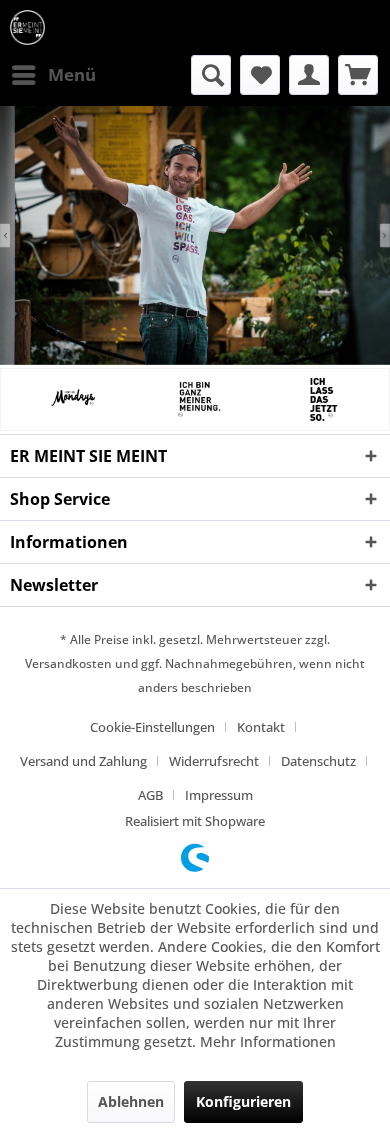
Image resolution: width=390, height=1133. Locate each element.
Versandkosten (68, 663)
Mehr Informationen (268, 1041)
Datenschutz (318, 761)
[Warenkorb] (358, 75)
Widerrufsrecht (214, 761)
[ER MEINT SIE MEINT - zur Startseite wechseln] (27, 27)
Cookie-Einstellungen (152, 727)
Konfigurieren (243, 1101)
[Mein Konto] (309, 75)
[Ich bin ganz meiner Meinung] (195, 399)
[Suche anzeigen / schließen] (211, 75)
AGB (150, 795)
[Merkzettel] (260, 75)
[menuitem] (53, 75)
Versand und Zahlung (83, 761)
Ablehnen (131, 1101)
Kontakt (261, 727)
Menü (72, 74)
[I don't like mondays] (70, 399)
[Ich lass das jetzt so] (320, 399)
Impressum (219, 795)
